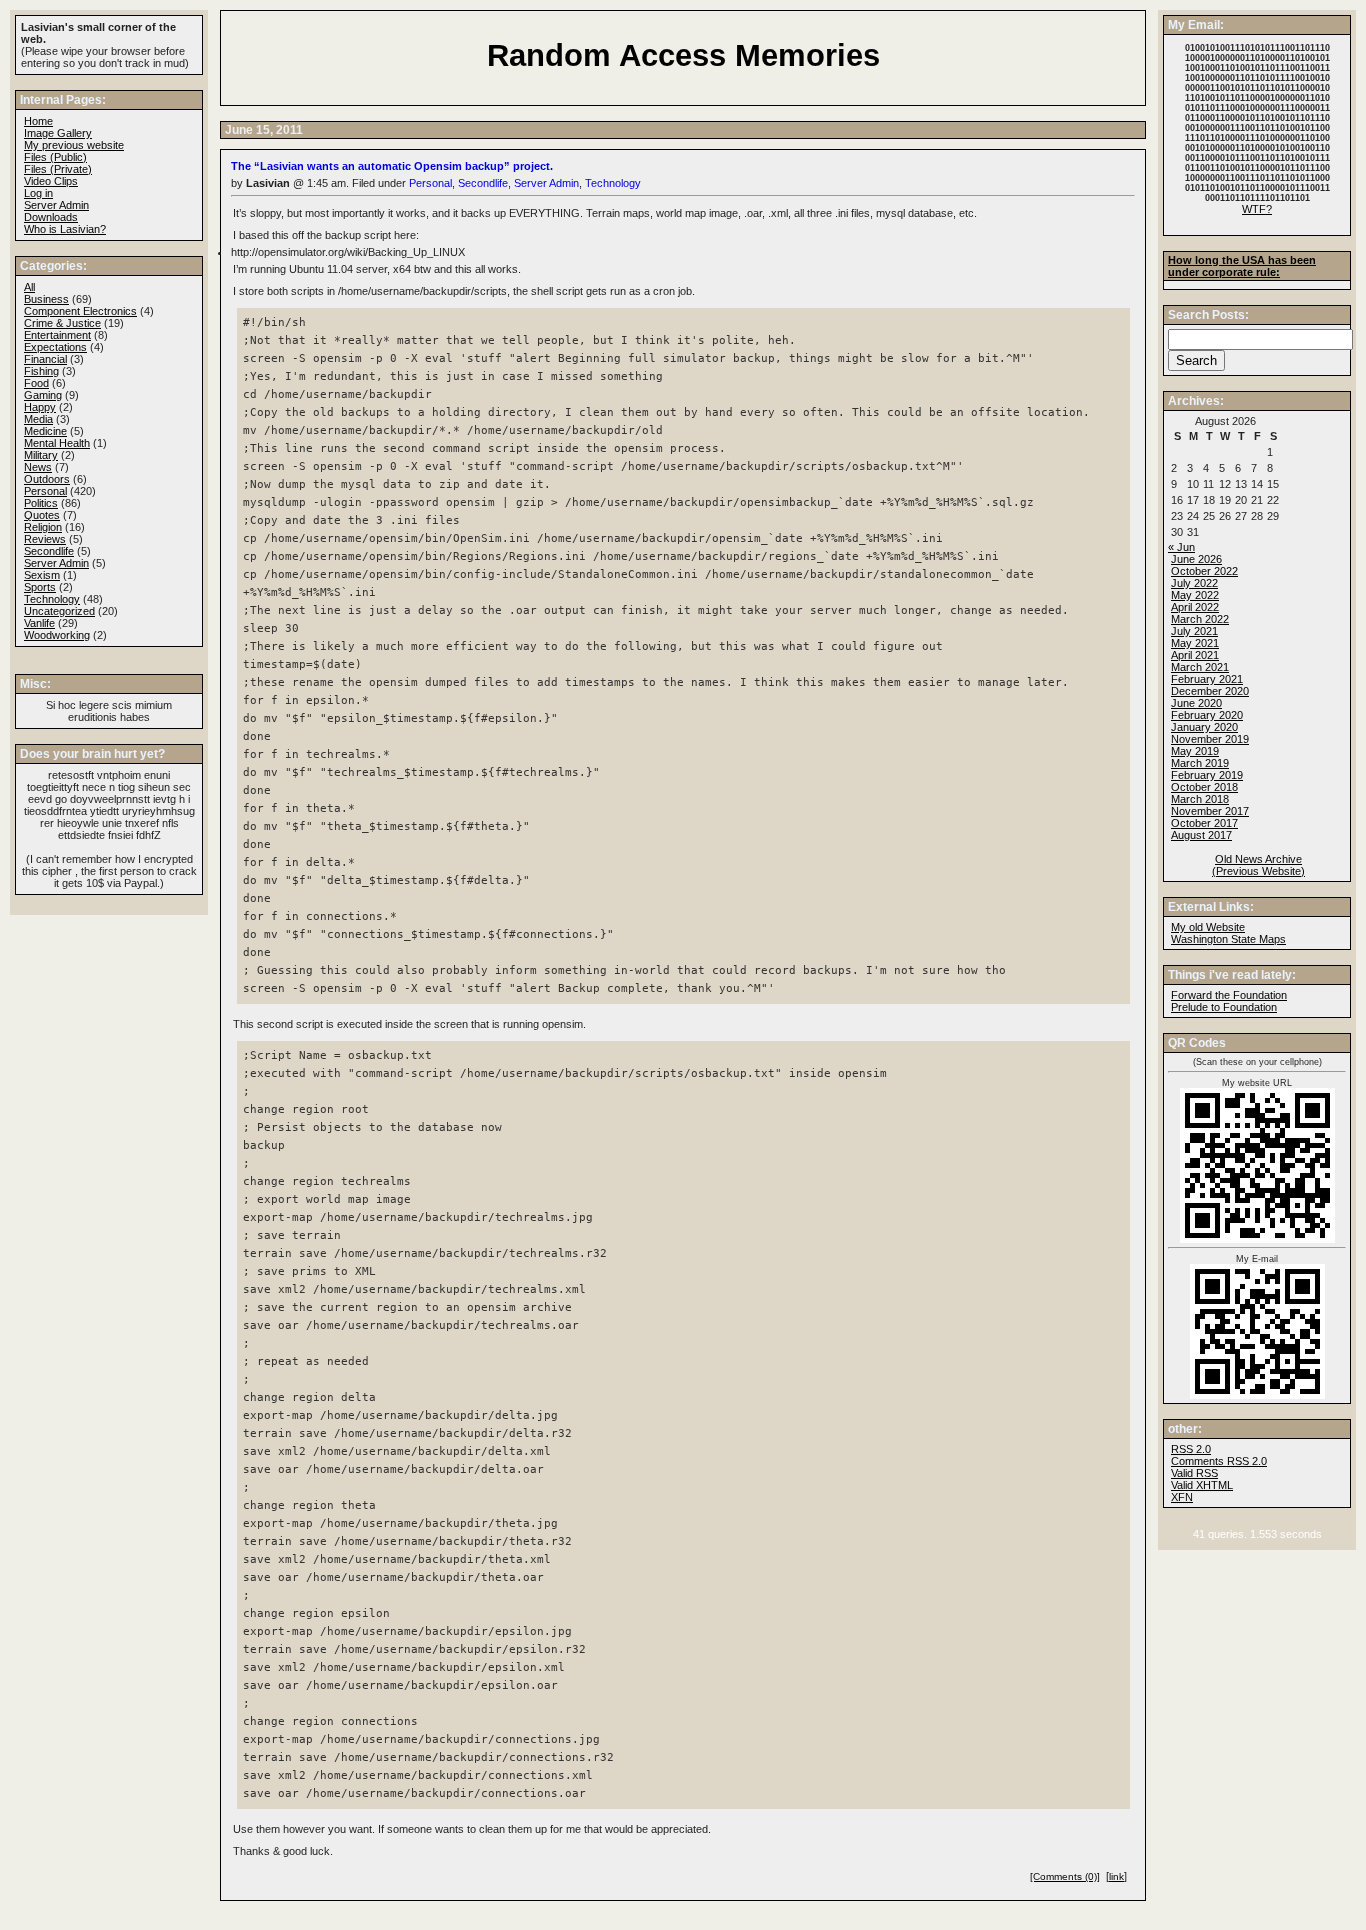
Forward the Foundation (1229, 995)
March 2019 (1200, 763)
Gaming (43, 395)
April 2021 (1195, 655)
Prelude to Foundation (1224, 1007)
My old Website (1208, 927)
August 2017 (1201, 835)
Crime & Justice (62, 323)
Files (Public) (55, 157)
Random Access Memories (683, 55)
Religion (43, 527)
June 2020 (1196, 703)
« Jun (1181, 547)
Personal (430, 183)
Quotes (42, 515)
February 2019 (1207, 775)
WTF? (1257, 209)
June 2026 (1196, 559)
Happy (40, 407)
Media (38, 419)
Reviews (45, 539)
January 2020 (1204, 727)
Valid (1202, 1485)
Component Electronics (80, 311)
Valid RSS (1194, 1473)
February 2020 (1207, 715)
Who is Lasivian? (65, 229)
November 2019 (1210, 739)
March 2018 (1200, 799)
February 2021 (1207, 679)
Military (41, 455)
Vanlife (39, 623)
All (29, 287)
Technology (613, 183)
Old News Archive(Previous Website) (1258, 865)
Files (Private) (58, 169)
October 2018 (1204, 787)
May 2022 (1195, 595)
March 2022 (1200, 619)
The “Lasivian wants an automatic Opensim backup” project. (392, 166)
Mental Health (57, 443)
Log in (38, 193)
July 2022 (1194, 583)
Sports (40, 587)
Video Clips (51, 181)
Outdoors (47, 479)
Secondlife (483, 183)
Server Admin (546, 183)
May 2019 (1195, 751)
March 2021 (1200, 667)
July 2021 (1194, 631)
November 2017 (1210, 811)
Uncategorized (59, 611)
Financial (45, 359)
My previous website (74, 145)
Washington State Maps (1228, 939)
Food (36, 383)
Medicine (45, 431)
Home (38, 121)
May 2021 (1195, 643)
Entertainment (57, 335)
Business (46, 299)
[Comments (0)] (1065, 1876)
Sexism (42, 575)
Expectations (55, 347)
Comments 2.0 (1219, 1461)
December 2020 (1210, 691)
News (38, 467)
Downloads (51, 217)
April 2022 (1195, 607)
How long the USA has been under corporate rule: (1242, 266)
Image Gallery (58, 133)
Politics (41, 503)
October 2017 (1204, 823)
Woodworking (57, 635)
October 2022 (1204, 571)
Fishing (41, 371)
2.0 (1191, 1449)
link (1116, 1876)
